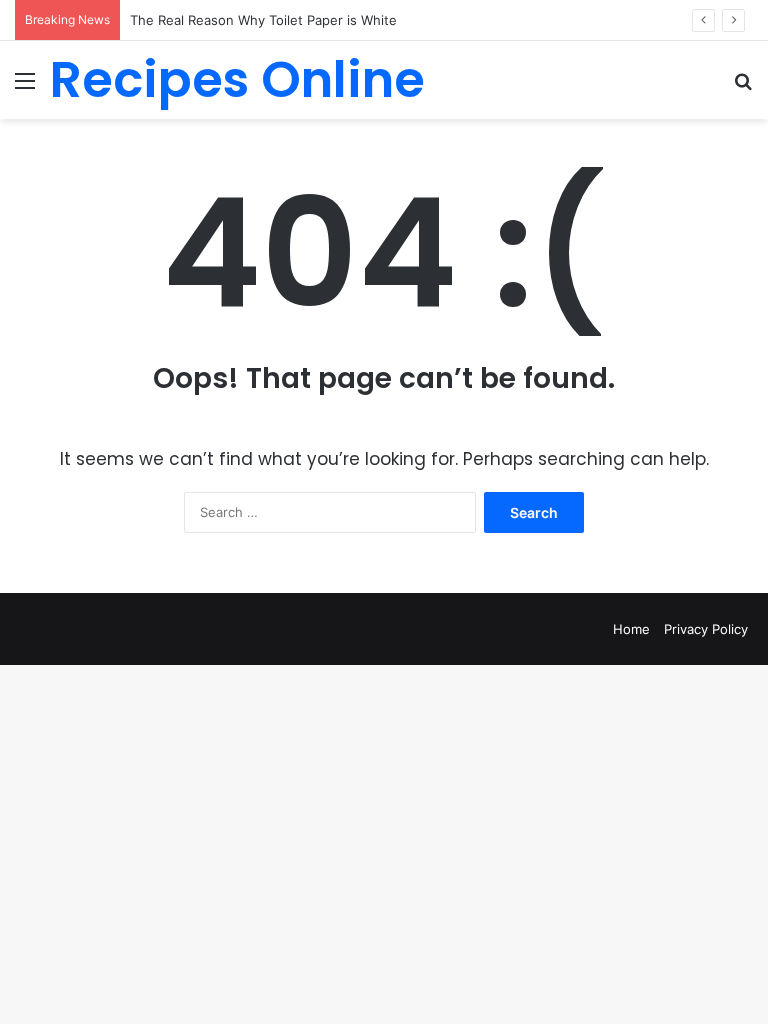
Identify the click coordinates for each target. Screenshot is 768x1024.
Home (631, 629)
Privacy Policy (706, 629)
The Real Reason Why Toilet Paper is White (263, 20)
